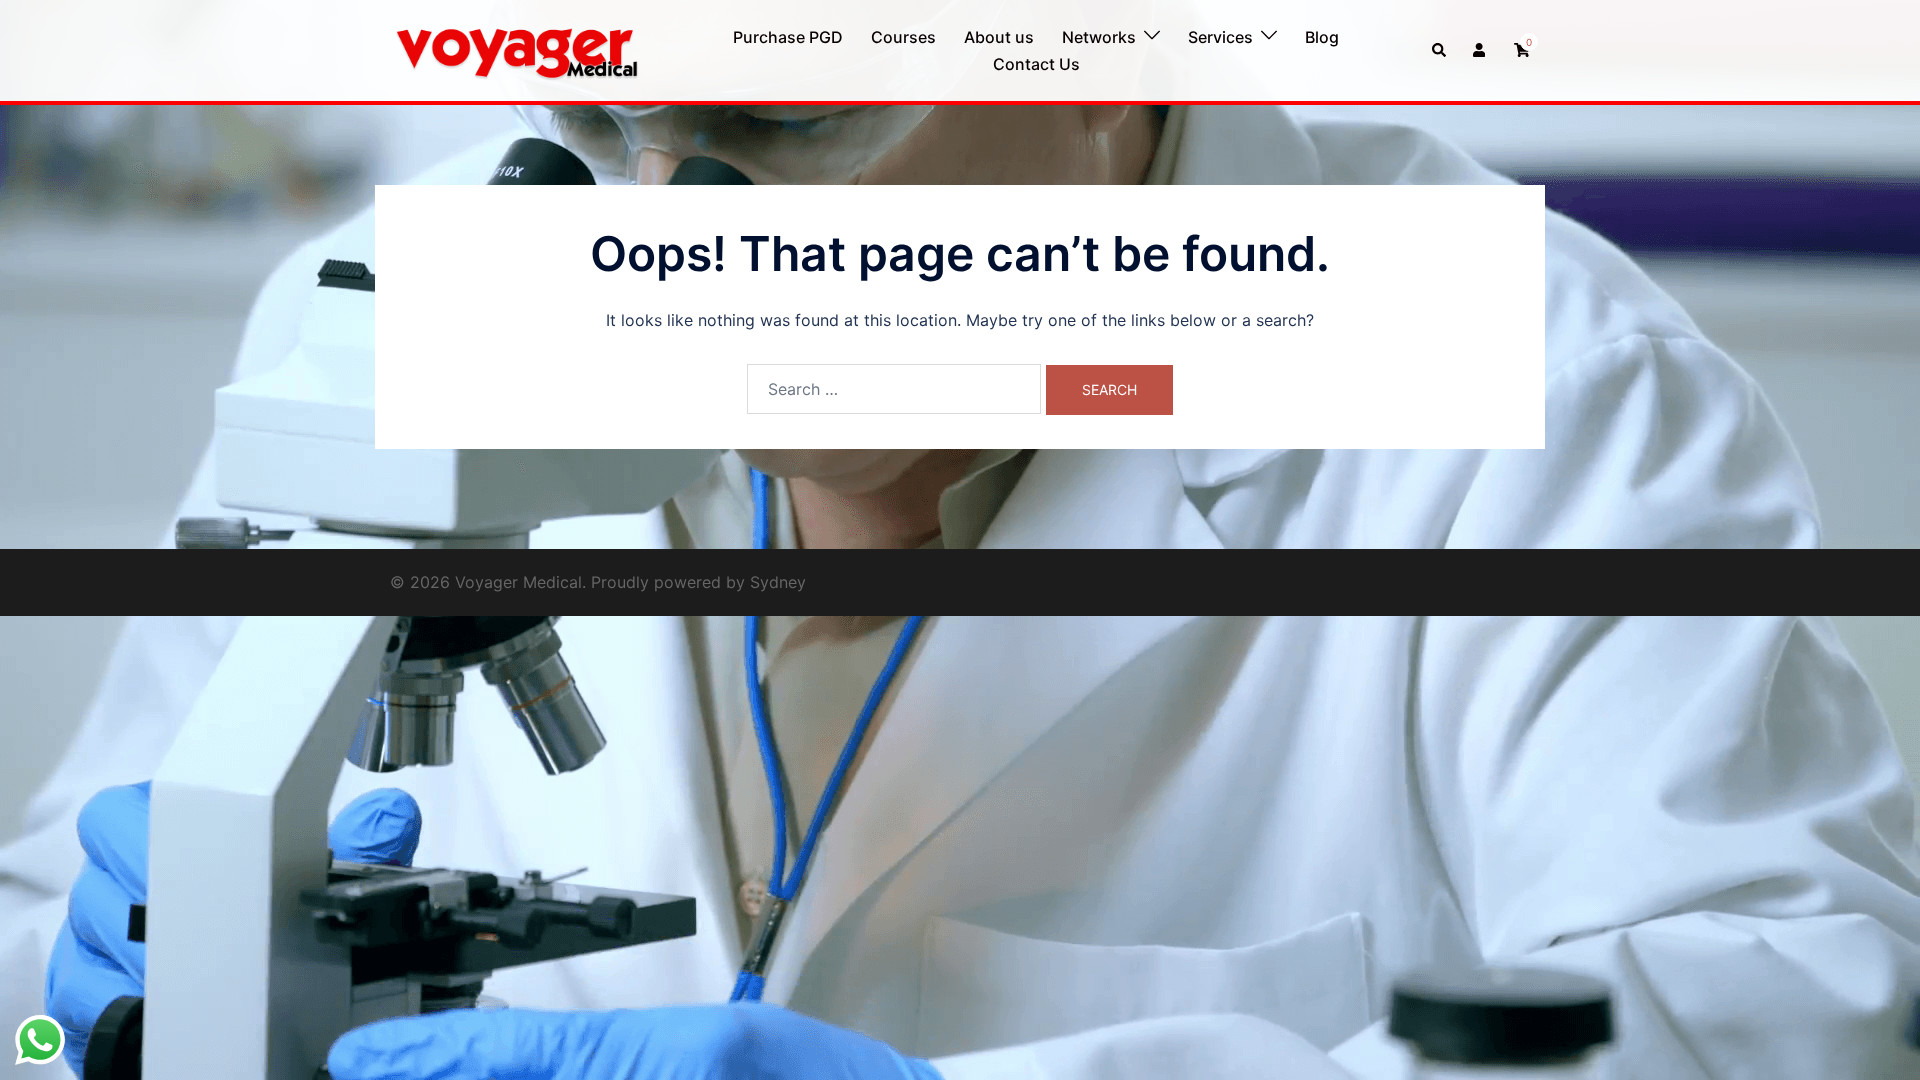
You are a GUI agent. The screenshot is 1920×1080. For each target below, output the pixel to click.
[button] (1440, 51)
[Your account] (1481, 51)
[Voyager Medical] (515, 49)
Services (1220, 37)
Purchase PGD (788, 37)
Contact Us (1036, 64)
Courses (903, 37)
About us (999, 37)
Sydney (778, 582)
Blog (1322, 37)
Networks (1099, 37)
